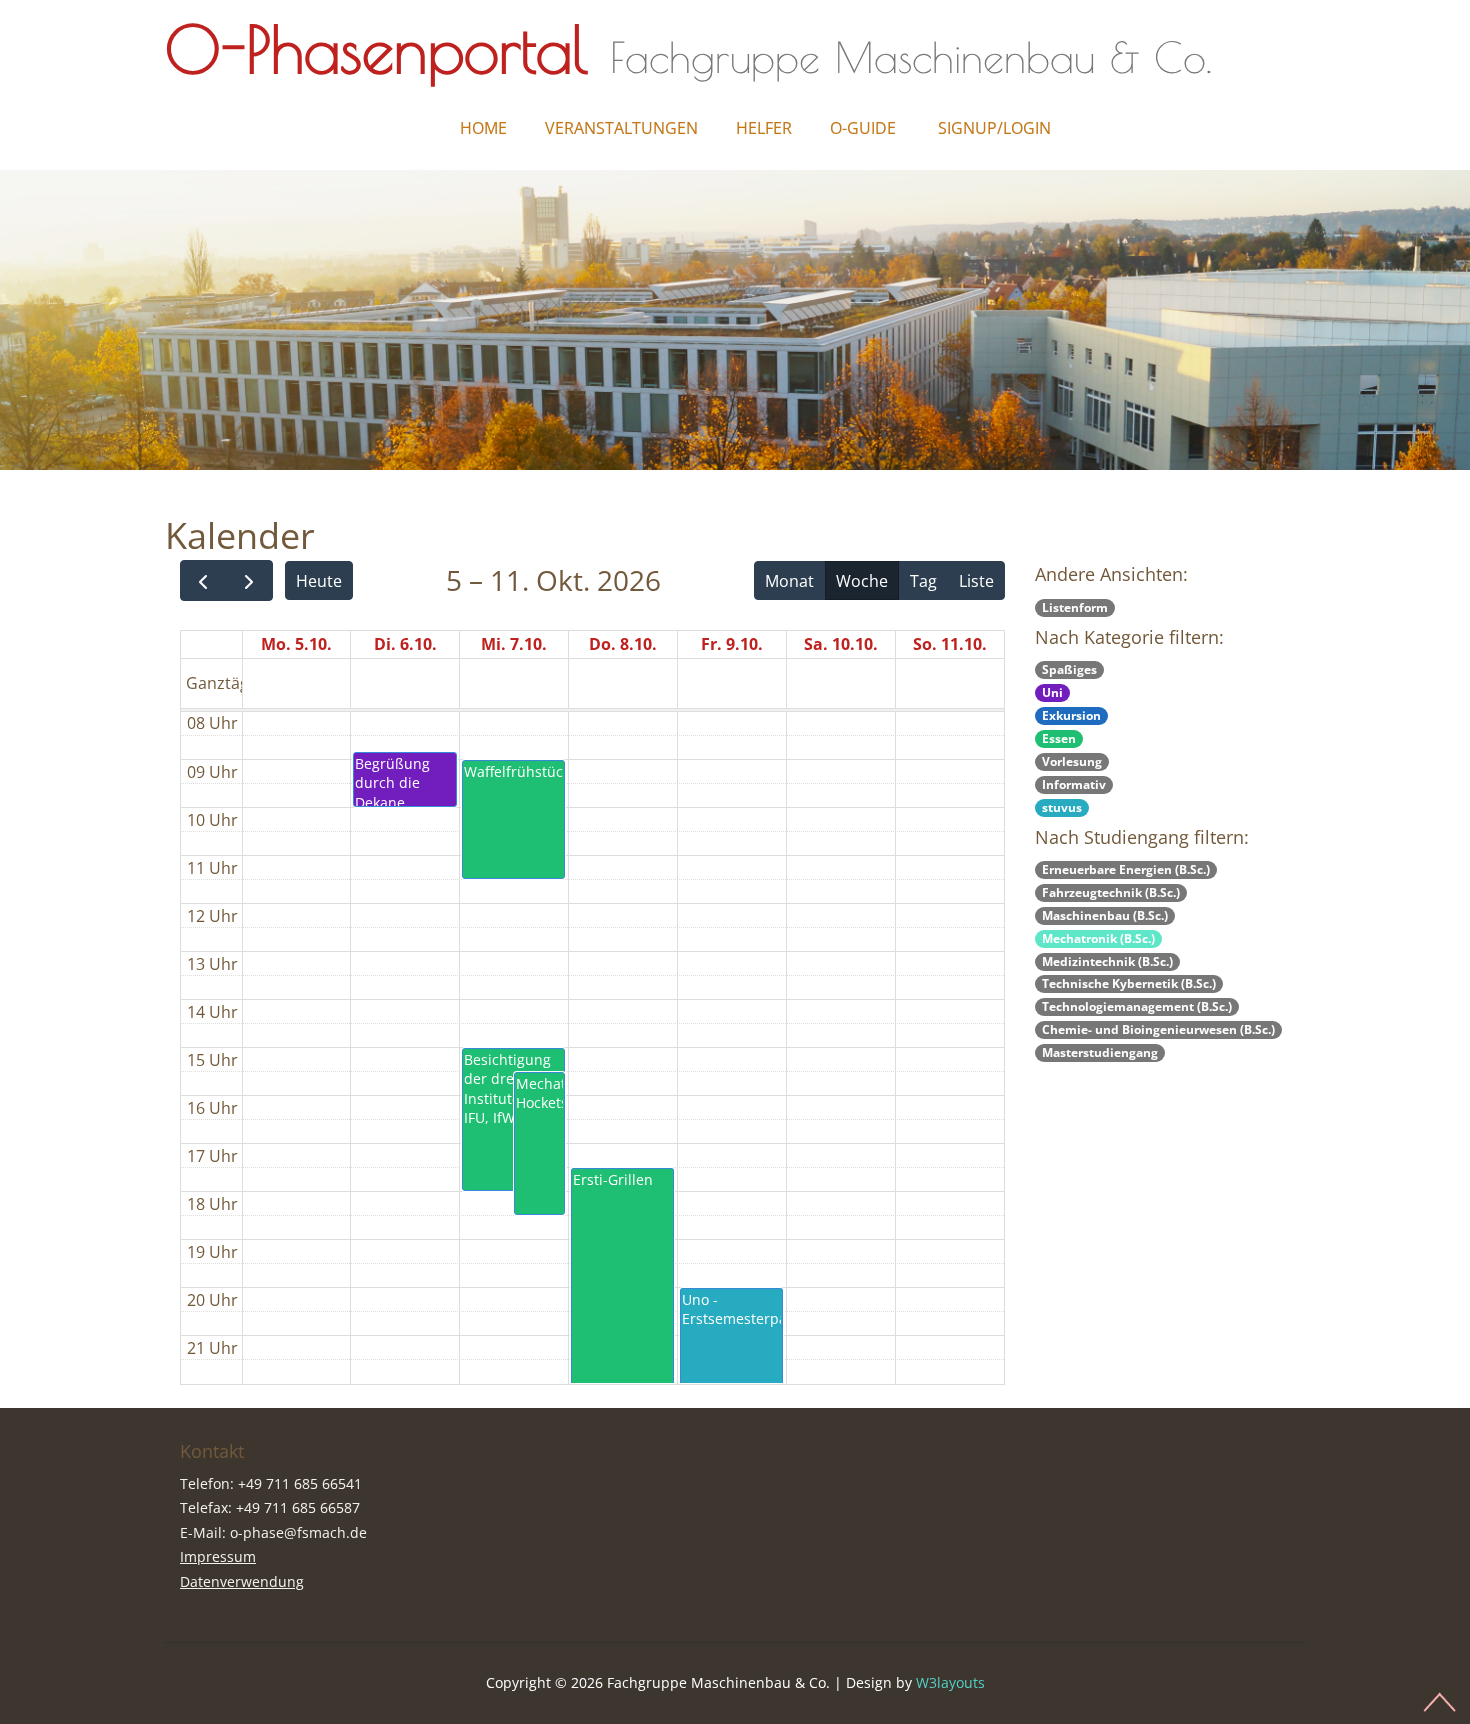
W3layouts (950, 1682)
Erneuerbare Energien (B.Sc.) (1126, 869)
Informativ (1074, 784)
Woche (862, 581)
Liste (976, 581)
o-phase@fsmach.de (298, 1532)
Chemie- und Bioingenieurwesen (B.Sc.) (1158, 1029)
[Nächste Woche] (249, 580)
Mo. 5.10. (296, 644)
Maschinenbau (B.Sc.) (1105, 915)
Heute (319, 581)
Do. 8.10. (623, 644)
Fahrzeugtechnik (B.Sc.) (1111, 892)
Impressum (218, 1556)
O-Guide (863, 128)
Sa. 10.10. (841, 644)
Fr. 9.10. (732, 644)
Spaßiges (1069, 669)
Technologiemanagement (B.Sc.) (1137, 1006)
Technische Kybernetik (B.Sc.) (1129, 983)
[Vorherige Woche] (203, 580)
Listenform (1075, 607)
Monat (789, 581)
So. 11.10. (950, 644)
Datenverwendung (242, 1581)
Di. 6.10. (405, 644)
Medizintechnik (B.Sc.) (1107, 961)
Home (483, 128)
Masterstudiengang (1100, 1052)
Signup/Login (994, 128)
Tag (923, 581)
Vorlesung (1072, 761)
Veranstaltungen (621, 128)
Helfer (764, 128)
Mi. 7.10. (514, 644)
